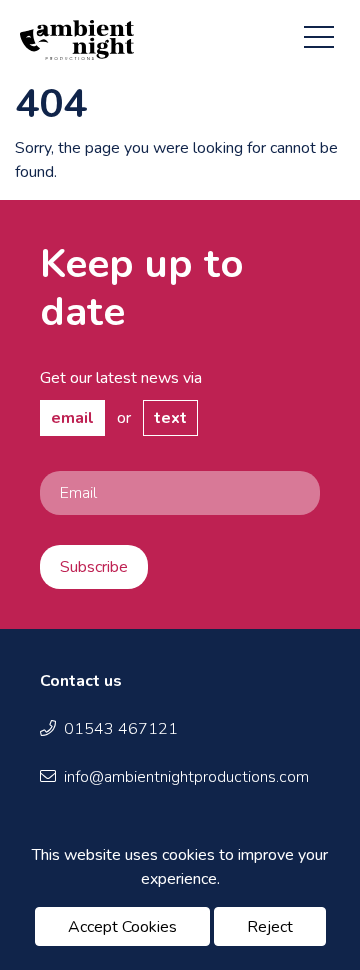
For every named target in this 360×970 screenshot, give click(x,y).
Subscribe (94, 567)
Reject (270, 927)
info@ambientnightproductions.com (186, 777)
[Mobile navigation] (319, 33)
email (72, 418)
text (170, 418)
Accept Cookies (122, 927)
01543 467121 (121, 729)
